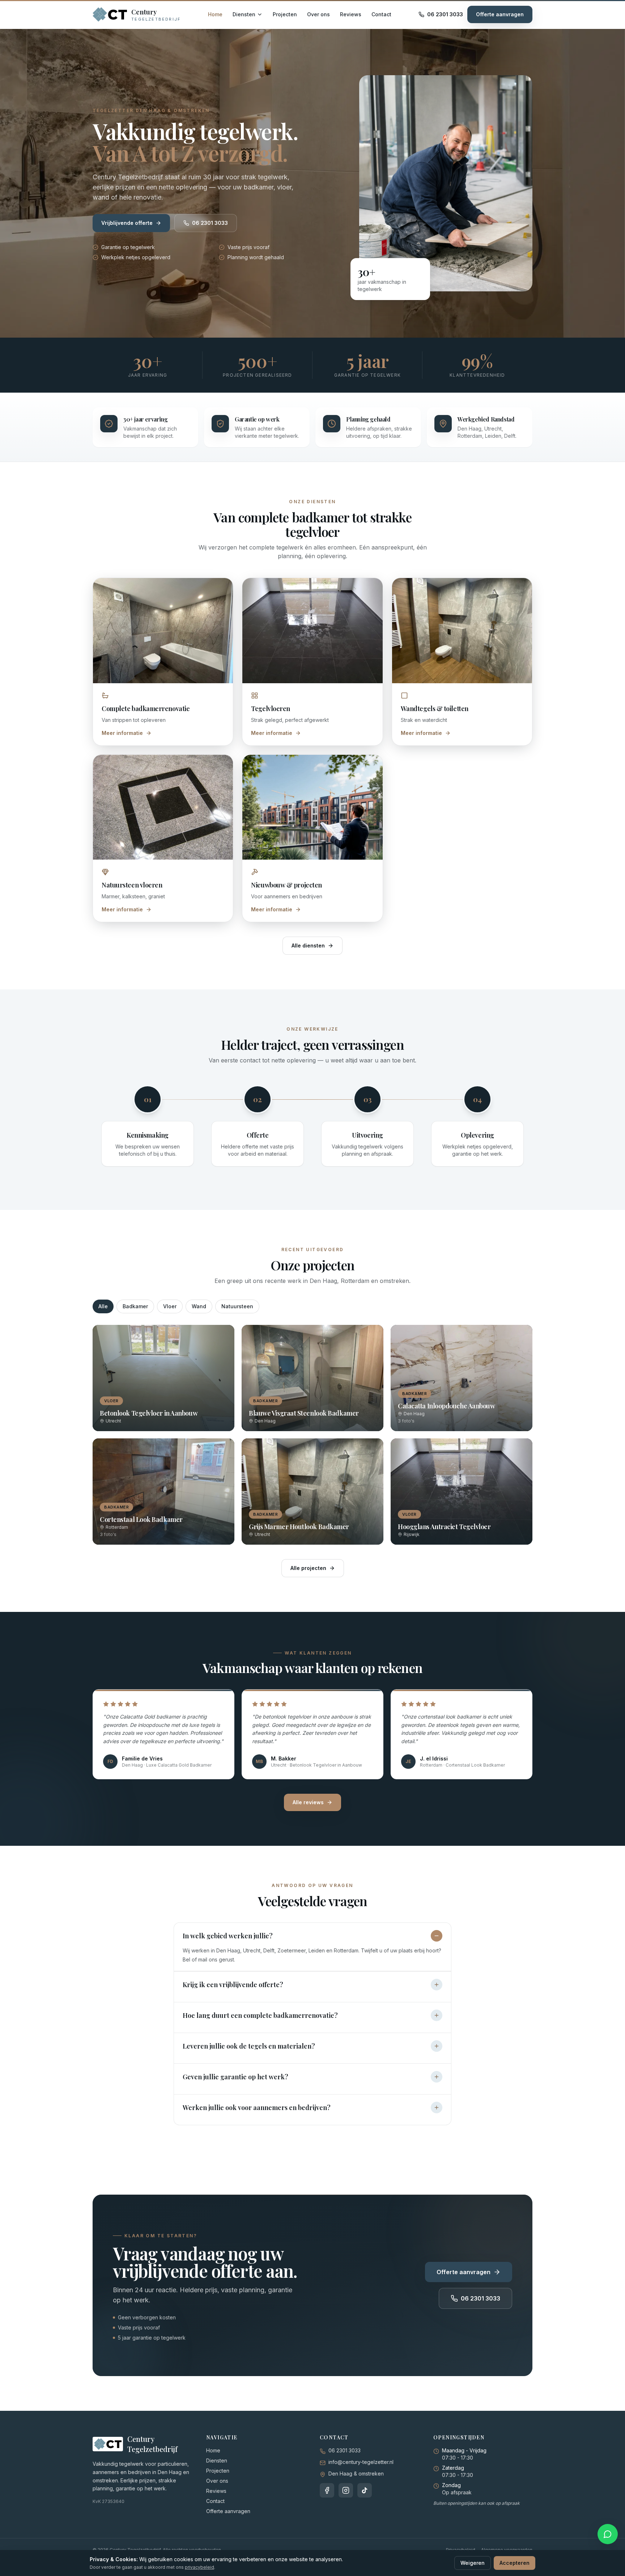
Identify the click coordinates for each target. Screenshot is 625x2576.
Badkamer (135, 1306)
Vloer (170, 1306)
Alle (103, 1306)
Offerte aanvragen (500, 14)
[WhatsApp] (608, 2534)
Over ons (318, 14)
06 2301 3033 (445, 14)
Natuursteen (237, 1306)
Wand (199, 1306)
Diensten (244, 14)
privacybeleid (199, 2567)
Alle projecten (308, 1568)
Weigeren (473, 2563)
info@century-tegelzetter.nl (361, 2462)
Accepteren (515, 2563)
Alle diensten (308, 945)
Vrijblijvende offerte (127, 223)
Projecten (285, 14)
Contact (381, 14)
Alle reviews (308, 1802)
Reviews (351, 14)
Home (215, 14)
